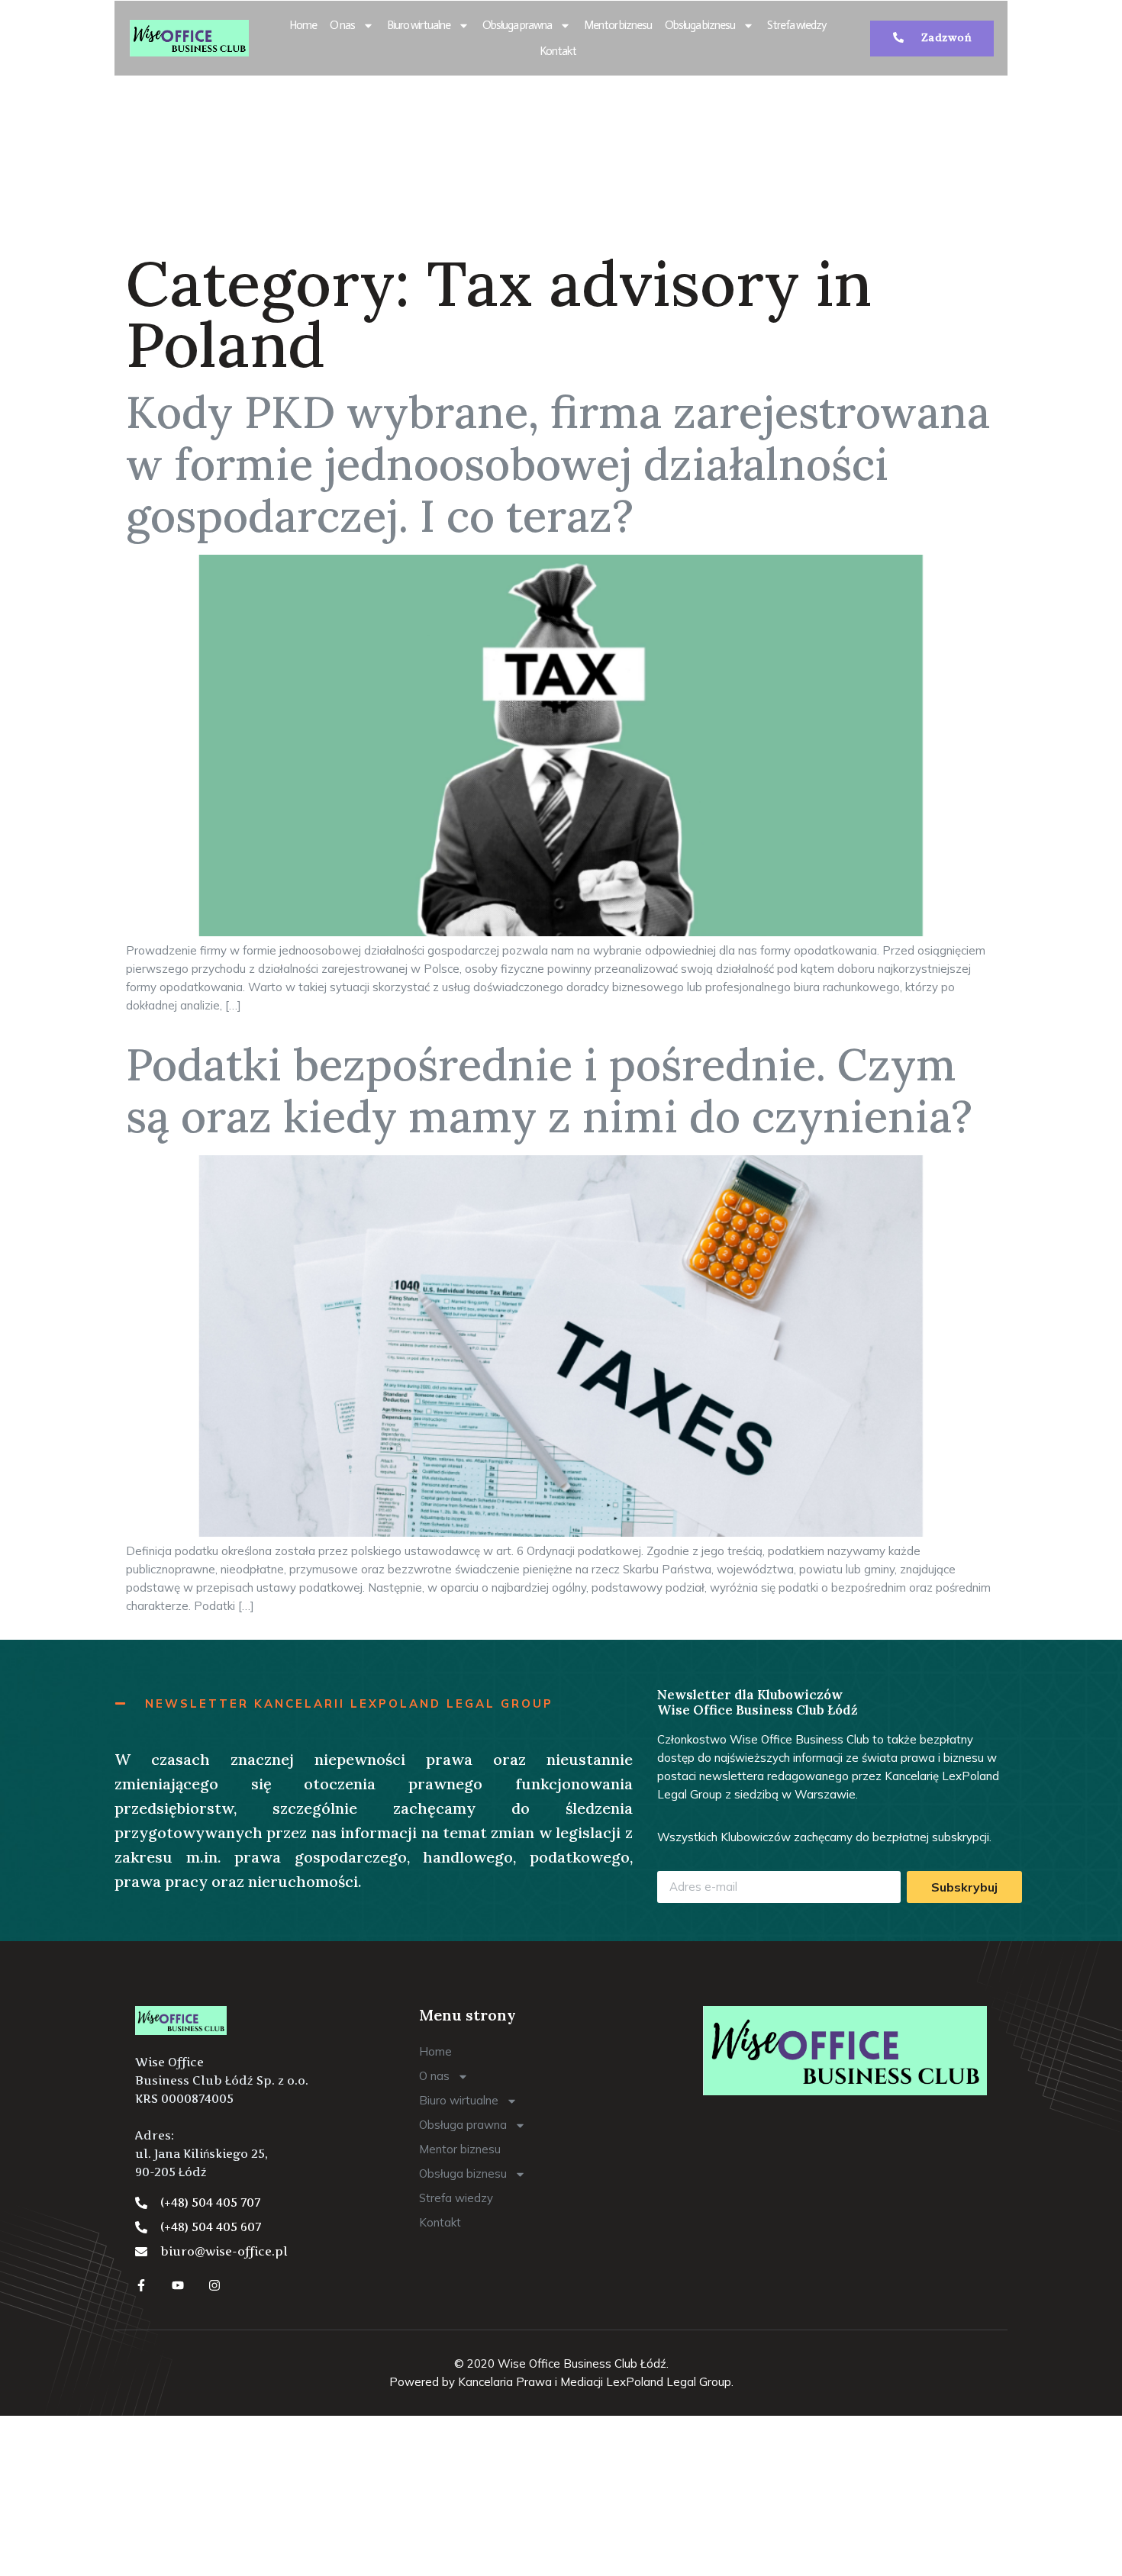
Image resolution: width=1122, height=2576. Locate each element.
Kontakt (558, 51)
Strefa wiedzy (796, 25)
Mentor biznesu (618, 25)
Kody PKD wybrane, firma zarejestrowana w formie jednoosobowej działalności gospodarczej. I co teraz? (558, 464)
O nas (342, 25)
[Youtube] (178, 2285)
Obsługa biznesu (700, 25)
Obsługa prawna (517, 25)
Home (303, 25)
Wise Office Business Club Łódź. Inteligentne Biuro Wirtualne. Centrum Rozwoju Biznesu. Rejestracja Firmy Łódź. (549, 160)
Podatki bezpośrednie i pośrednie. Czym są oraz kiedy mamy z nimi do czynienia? (549, 1090)
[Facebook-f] (141, 2285)
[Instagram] (214, 2285)
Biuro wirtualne (419, 25)
